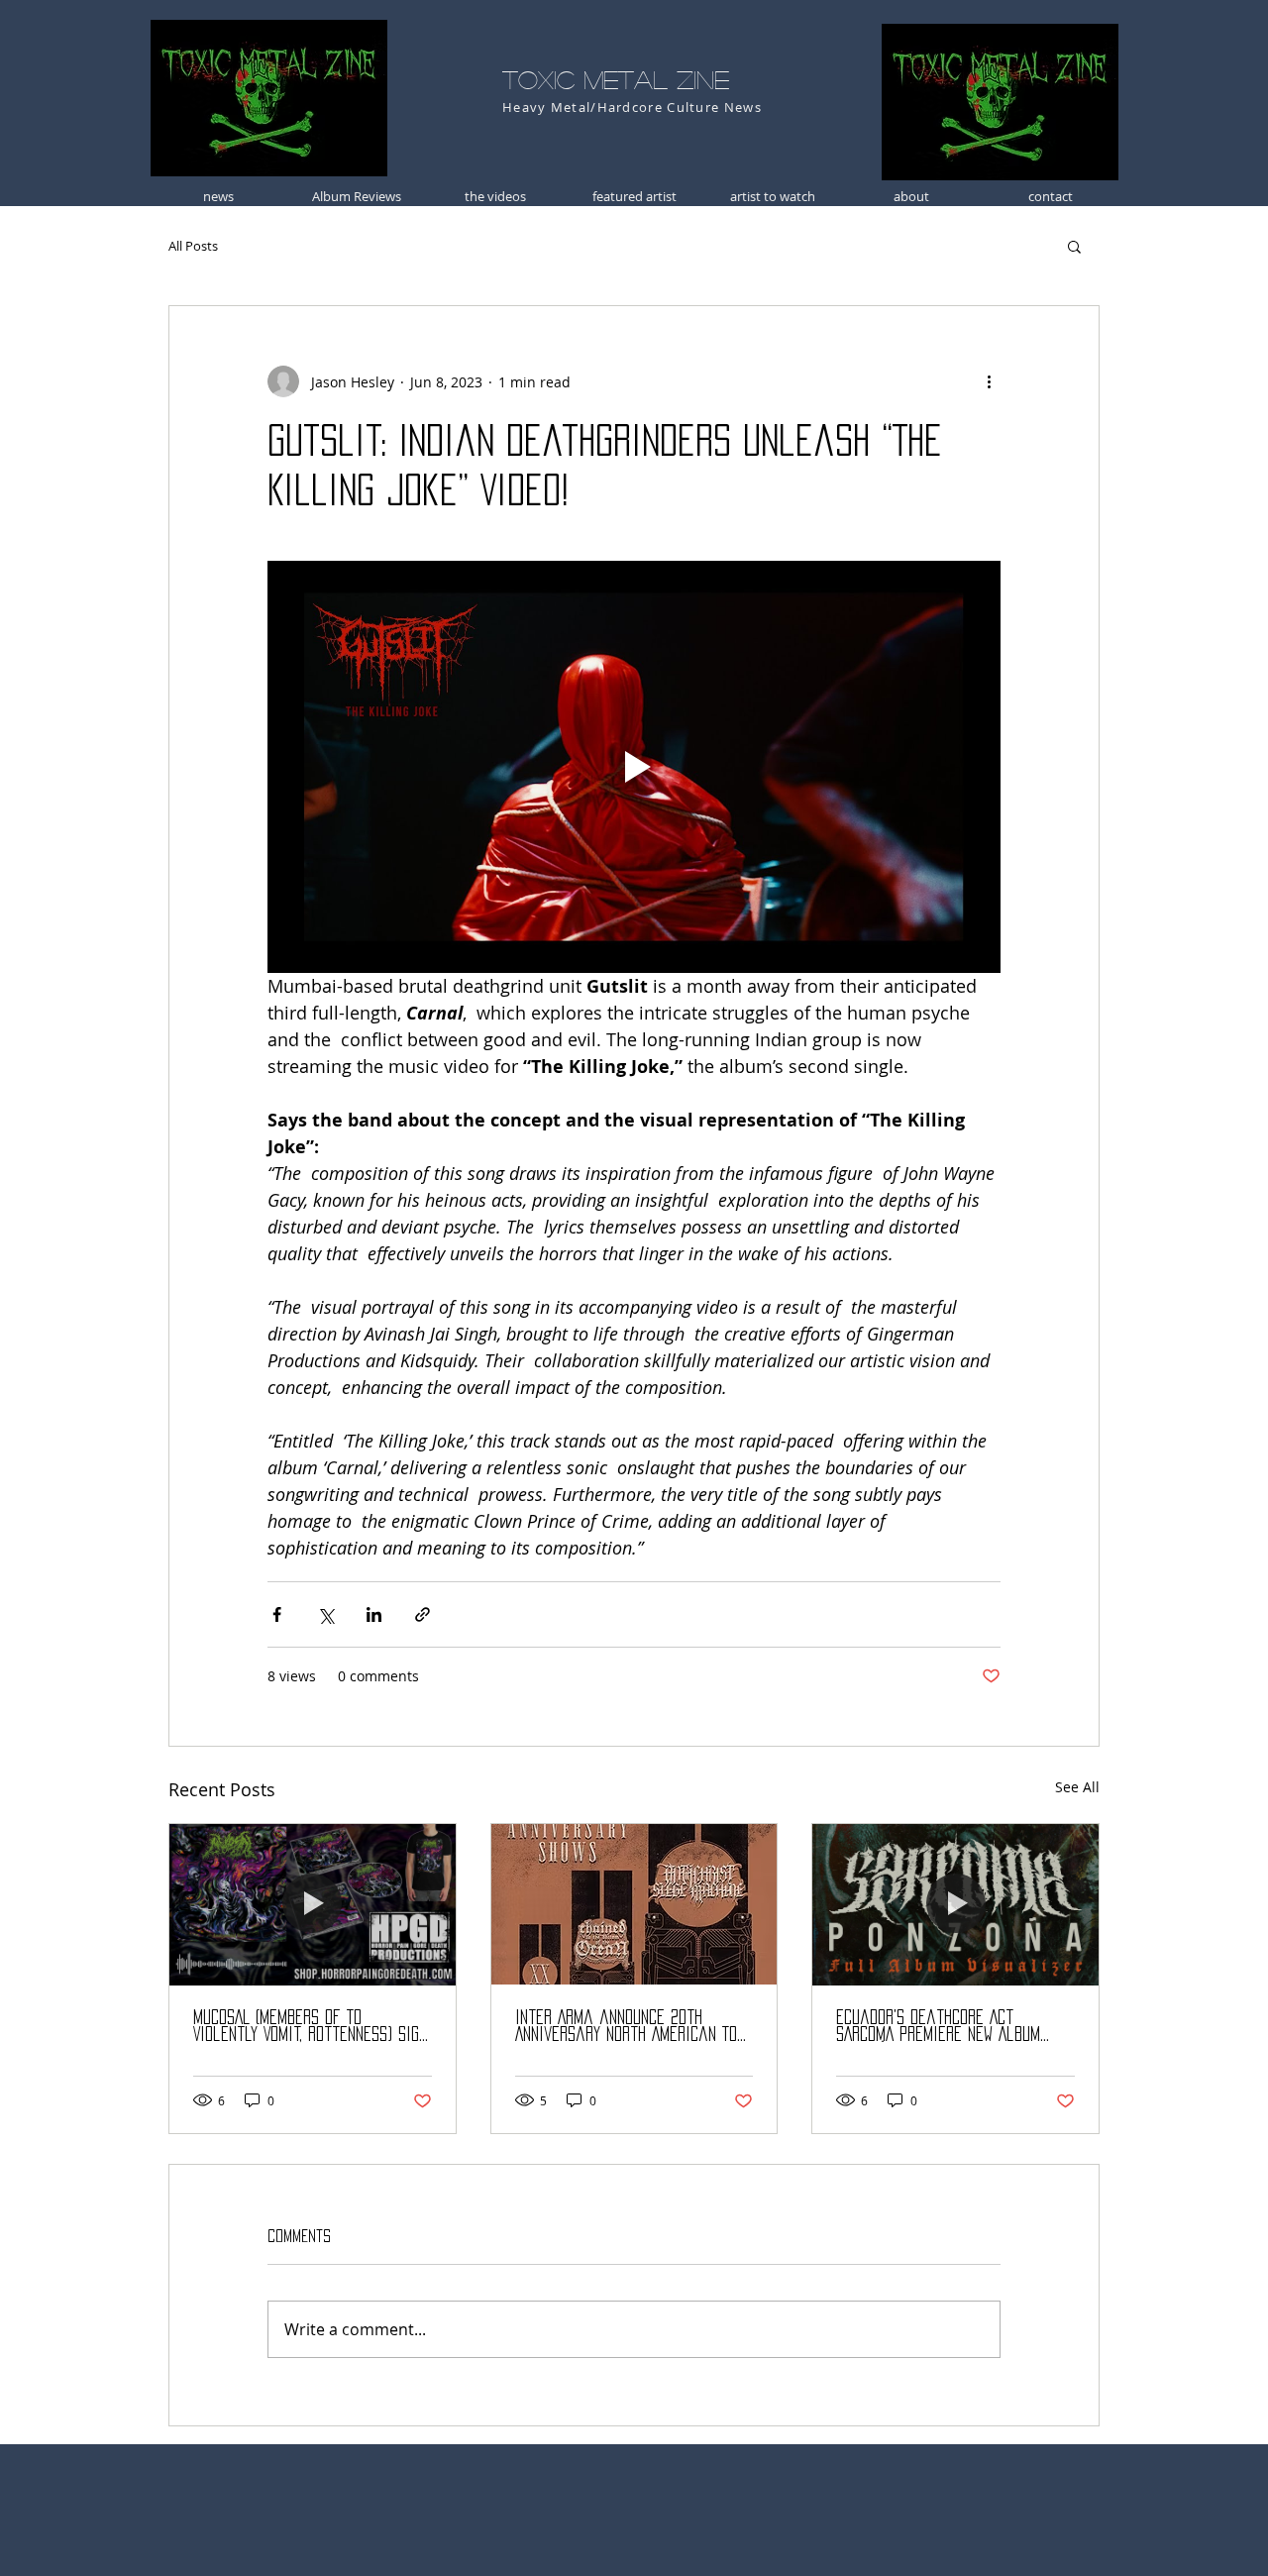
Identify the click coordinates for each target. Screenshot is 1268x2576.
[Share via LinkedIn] (374, 1614)
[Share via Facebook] (277, 1614)
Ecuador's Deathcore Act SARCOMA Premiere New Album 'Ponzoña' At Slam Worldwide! (939, 2027)
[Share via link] (423, 1614)
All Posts (193, 246)
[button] (1074, 246)
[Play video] (634, 767)
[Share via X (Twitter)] (325, 1614)
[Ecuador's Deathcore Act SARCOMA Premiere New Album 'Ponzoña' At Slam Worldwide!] (955, 1904)
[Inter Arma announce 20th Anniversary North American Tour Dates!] (634, 1904)
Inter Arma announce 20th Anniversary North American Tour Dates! (634, 2027)
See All (1077, 1787)
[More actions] (989, 381)
